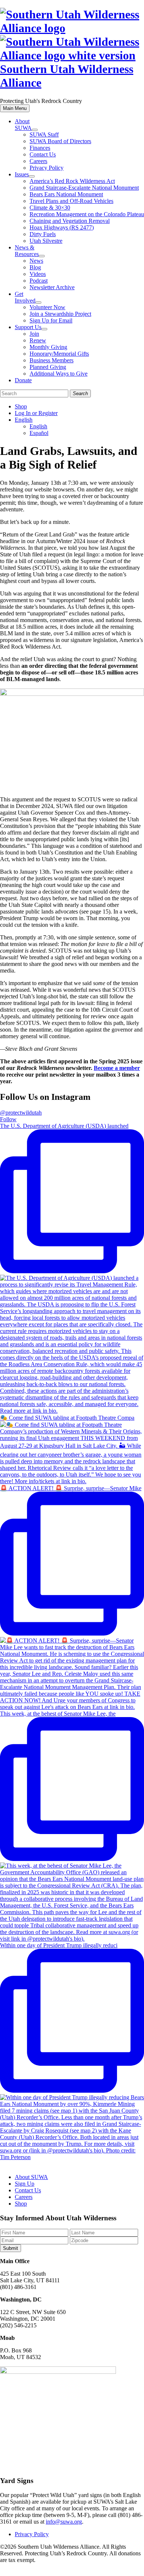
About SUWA (23, 125)
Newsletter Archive (52, 287)
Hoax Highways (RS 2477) (62, 227)
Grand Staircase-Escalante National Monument (84, 188)
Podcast (39, 281)
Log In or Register (36, 413)
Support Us (28, 327)
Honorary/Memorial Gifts (59, 354)
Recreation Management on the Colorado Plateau (87, 214)
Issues (22, 174)
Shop (21, 406)
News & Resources (27, 251)
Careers (38, 161)
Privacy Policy (47, 168)
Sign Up (25, 2184)
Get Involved (25, 297)
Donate (23, 380)
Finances (40, 148)
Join (34, 334)
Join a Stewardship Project (60, 314)
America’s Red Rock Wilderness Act (72, 181)
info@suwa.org (64, 2522)
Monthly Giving (48, 347)
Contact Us (43, 154)
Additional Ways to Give (59, 374)
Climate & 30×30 (50, 208)
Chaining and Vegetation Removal (70, 221)
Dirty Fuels (43, 234)
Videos (38, 274)
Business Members (52, 360)
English (24, 420)
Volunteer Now (47, 307)
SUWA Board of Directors (60, 141)
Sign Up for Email (51, 320)
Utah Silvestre (46, 241)
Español (39, 433)
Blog (35, 267)
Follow (8, 1119)
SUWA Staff (44, 134)
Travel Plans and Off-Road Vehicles (71, 201)
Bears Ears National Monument (66, 194)
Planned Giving (48, 367)
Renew (38, 340)
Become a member (117, 1068)
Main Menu (15, 108)
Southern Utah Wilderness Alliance (67, 76)
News (36, 261)
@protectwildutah (21, 1113)
